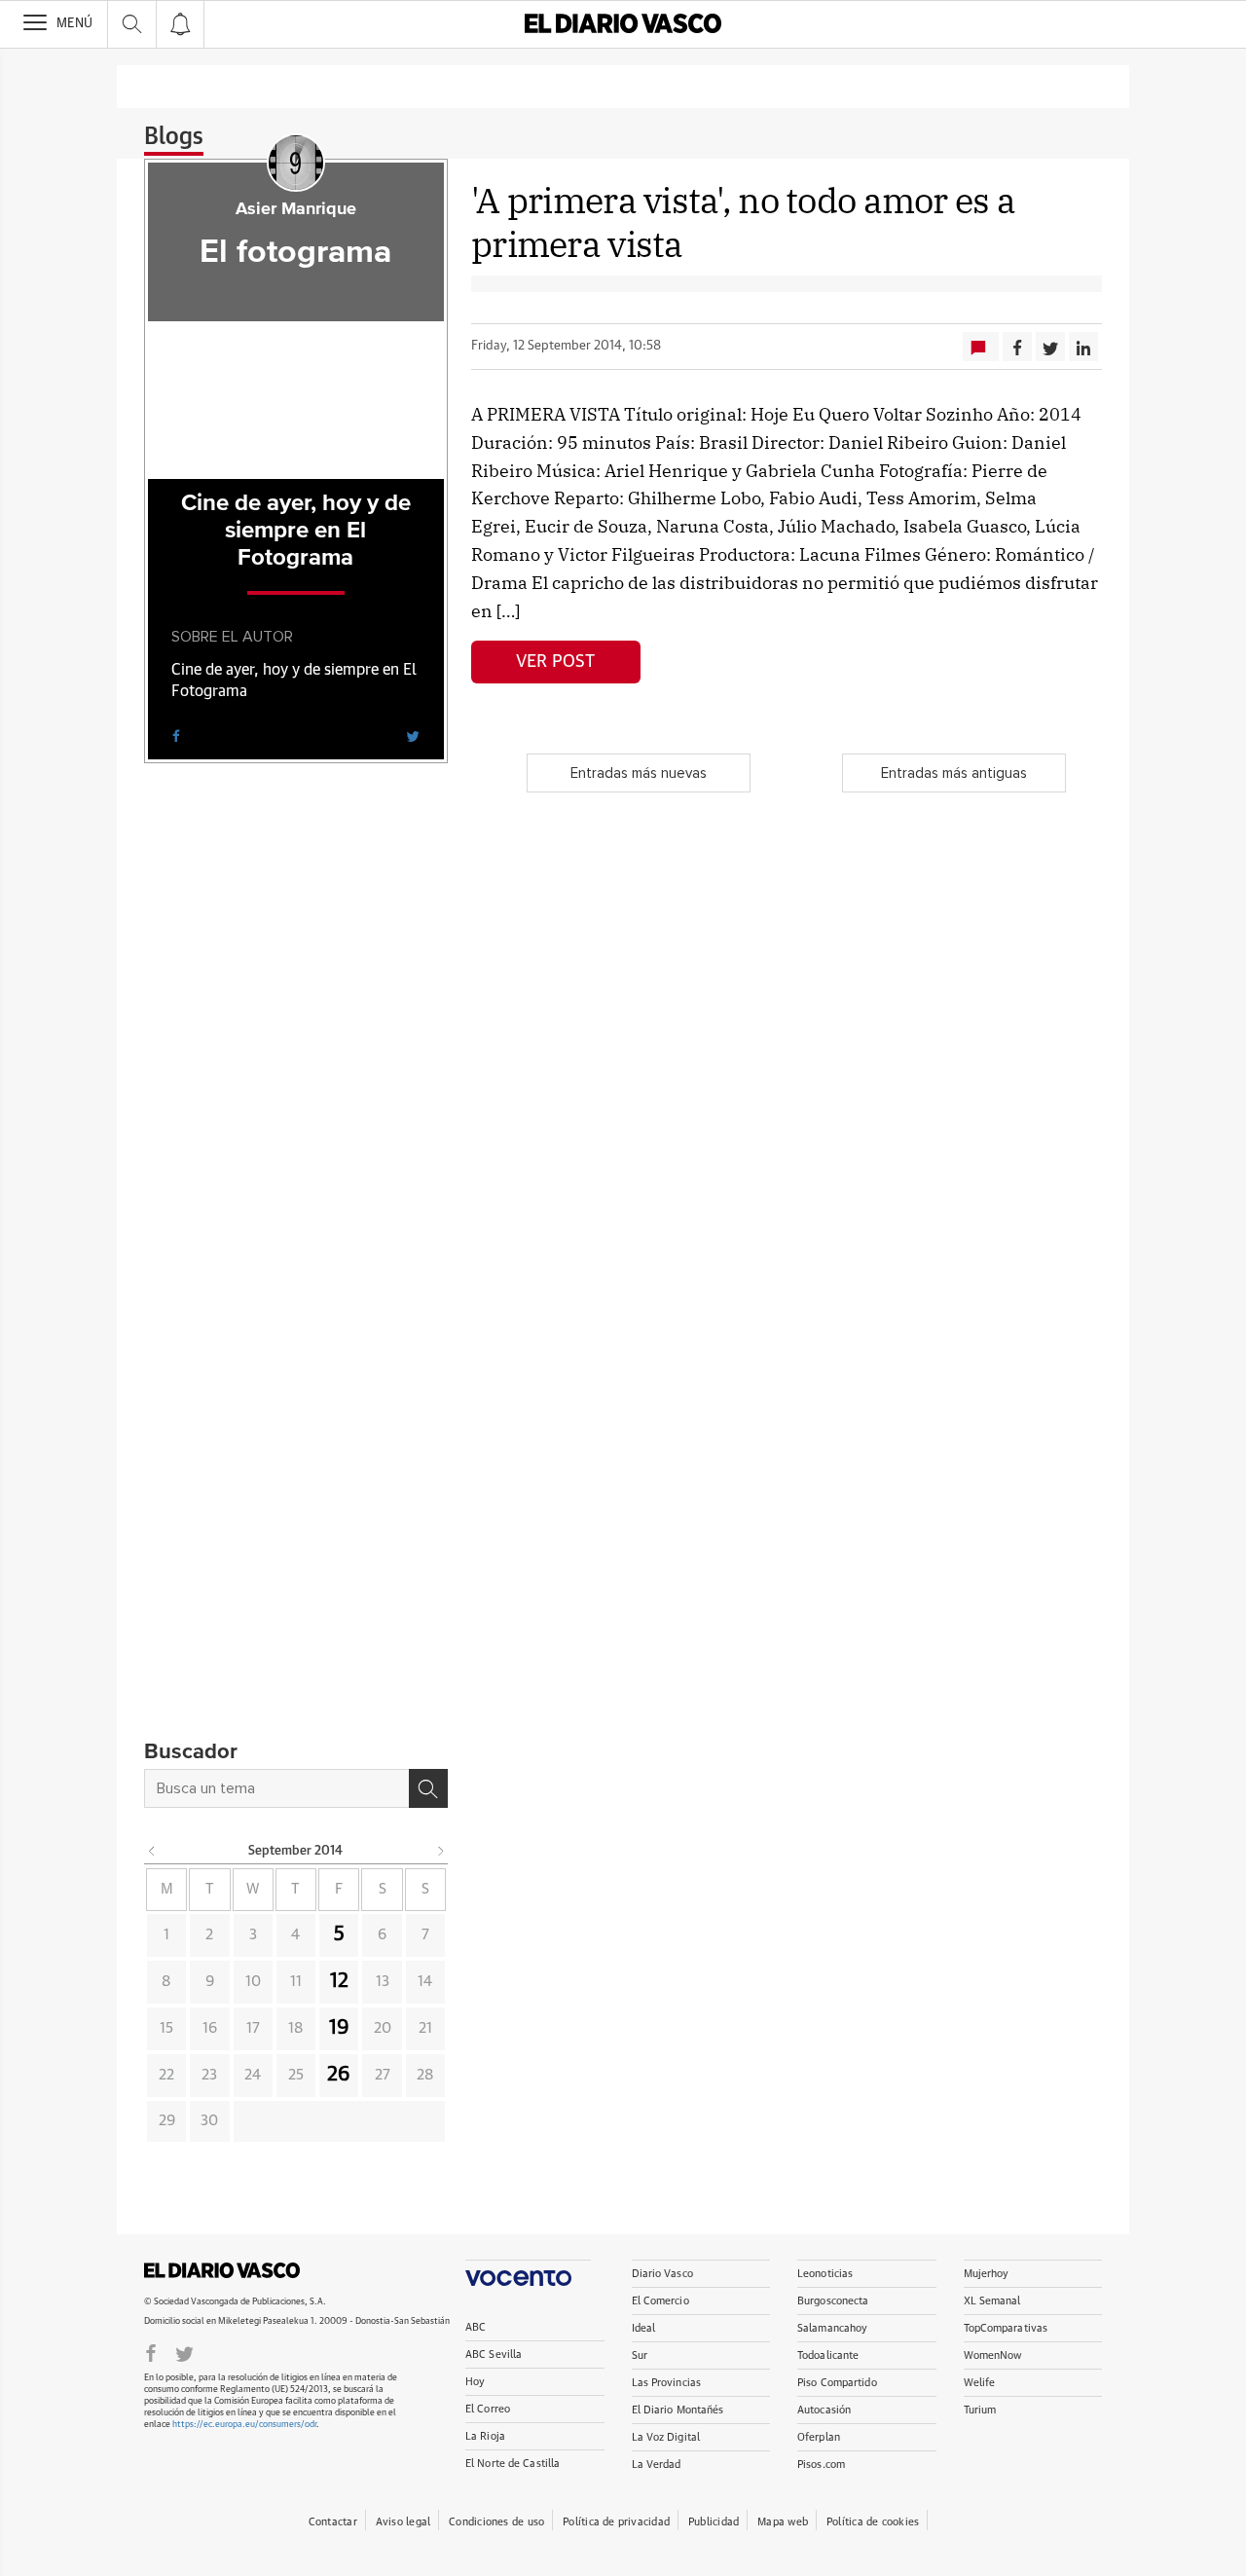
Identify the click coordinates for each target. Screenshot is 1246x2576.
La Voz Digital (666, 2437)
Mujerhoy (987, 2274)
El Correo (488, 2409)
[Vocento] (528, 2273)
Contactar (333, 2522)
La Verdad (657, 2465)
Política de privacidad (616, 2522)
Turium (980, 2410)
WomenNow (993, 2355)
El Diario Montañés (678, 2410)
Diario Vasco (662, 2274)
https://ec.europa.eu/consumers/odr (244, 2425)
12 (339, 1981)
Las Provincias (667, 2383)
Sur (640, 2355)
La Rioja (485, 2436)
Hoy (475, 2382)
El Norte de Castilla (513, 2464)
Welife (980, 2383)
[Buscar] (428, 1788)
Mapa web (783, 2522)
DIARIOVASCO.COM (222, 2270)
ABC (476, 2327)
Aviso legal (403, 2522)
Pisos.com (821, 2465)
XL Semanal (992, 2301)
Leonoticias (825, 2274)
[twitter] (413, 735)
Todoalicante (828, 2355)
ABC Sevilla (494, 2355)
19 (339, 2028)
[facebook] (176, 735)
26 (339, 2075)
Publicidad (714, 2522)
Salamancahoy (832, 2328)
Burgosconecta (833, 2301)
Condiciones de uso (496, 2522)
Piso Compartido (837, 2383)
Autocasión (824, 2410)
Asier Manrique (296, 209)
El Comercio (660, 2301)
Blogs (174, 137)
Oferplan (819, 2437)
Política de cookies (873, 2522)
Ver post (555, 662)
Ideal (644, 2328)
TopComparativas (1006, 2328)
